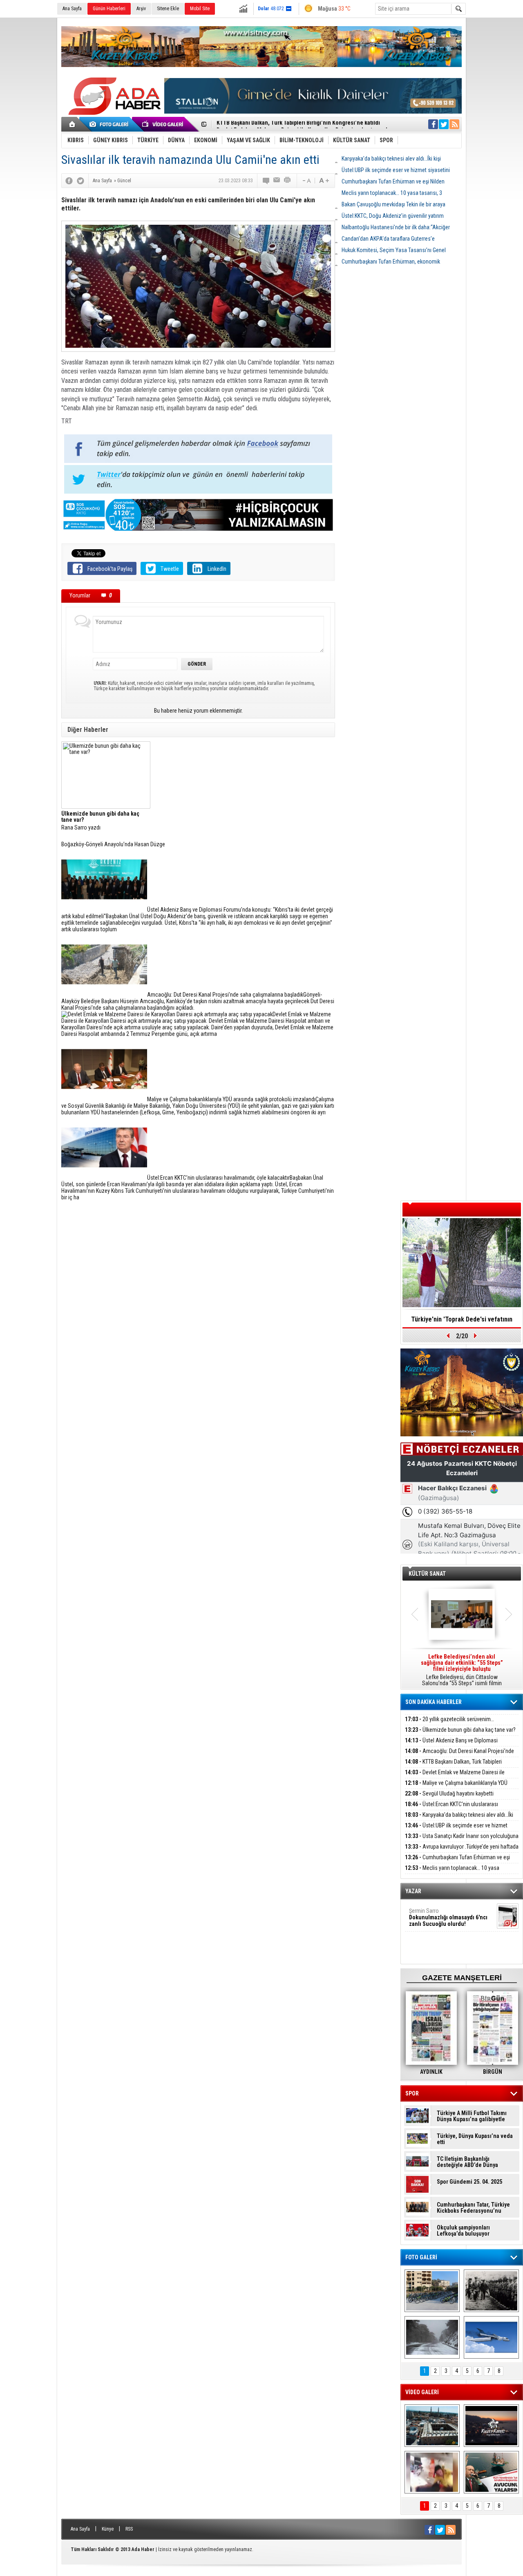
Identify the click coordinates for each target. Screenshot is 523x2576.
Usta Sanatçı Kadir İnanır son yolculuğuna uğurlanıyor (462, 1841)
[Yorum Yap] (266, 181)
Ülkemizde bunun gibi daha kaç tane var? (460, 1730)
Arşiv (141, 9)
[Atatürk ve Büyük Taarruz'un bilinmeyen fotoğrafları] (491, 2291)
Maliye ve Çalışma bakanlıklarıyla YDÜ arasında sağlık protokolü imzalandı (456, 1788)
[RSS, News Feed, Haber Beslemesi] (454, 124)
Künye (108, 2529)
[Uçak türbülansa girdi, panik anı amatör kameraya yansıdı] (432, 2472)
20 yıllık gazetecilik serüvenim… (449, 1719)
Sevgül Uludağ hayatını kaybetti (449, 1793)
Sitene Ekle (168, 9)
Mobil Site (200, 9)
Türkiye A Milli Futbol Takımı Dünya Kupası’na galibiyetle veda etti (472, 2116)
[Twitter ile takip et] (444, 124)
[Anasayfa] (73, 124)
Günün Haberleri (109, 9)
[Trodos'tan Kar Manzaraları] (432, 2337)
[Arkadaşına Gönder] (277, 181)
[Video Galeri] (163, 124)
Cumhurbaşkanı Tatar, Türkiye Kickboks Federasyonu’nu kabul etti (473, 2208)
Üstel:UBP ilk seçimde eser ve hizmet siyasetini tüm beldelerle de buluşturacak (456, 1830)
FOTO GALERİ (421, 2257)
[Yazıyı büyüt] (324, 181)
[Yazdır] (288, 181)
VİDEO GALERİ (422, 2392)
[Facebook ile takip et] (433, 124)
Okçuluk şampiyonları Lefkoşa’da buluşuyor (463, 2231)
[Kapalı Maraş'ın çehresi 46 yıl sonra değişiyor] (432, 2291)
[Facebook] (69, 181)
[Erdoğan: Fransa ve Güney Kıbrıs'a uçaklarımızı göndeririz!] (491, 2472)
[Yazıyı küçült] (306, 181)
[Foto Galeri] (110, 124)
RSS (129, 2529)
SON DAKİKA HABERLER (434, 1702)
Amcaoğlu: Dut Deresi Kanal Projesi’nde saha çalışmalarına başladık (459, 1756)
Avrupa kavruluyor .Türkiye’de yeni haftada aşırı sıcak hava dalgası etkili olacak (462, 1851)
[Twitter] (80, 181)
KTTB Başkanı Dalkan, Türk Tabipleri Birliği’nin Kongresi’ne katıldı (453, 1766)
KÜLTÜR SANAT (427, 1574)
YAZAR (413, 1891)
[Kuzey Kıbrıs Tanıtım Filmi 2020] (432, 2426)
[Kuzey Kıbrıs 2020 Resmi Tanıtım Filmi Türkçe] (491, 2426)
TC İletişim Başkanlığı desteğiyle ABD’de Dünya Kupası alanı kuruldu (467, 2162)
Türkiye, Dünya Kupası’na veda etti (475, 2139)
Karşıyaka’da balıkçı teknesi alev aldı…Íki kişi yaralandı (459, 1819)
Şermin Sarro (448, 1917)
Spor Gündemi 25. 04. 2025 (469, 2182)
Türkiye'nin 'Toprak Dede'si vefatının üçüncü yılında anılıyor (462, 1322)
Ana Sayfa (72, 9)
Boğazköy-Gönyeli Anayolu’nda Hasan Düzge (113, 844)
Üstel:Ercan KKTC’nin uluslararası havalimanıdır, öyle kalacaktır (451, 1809)
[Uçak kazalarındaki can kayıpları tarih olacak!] (491, 2337)
